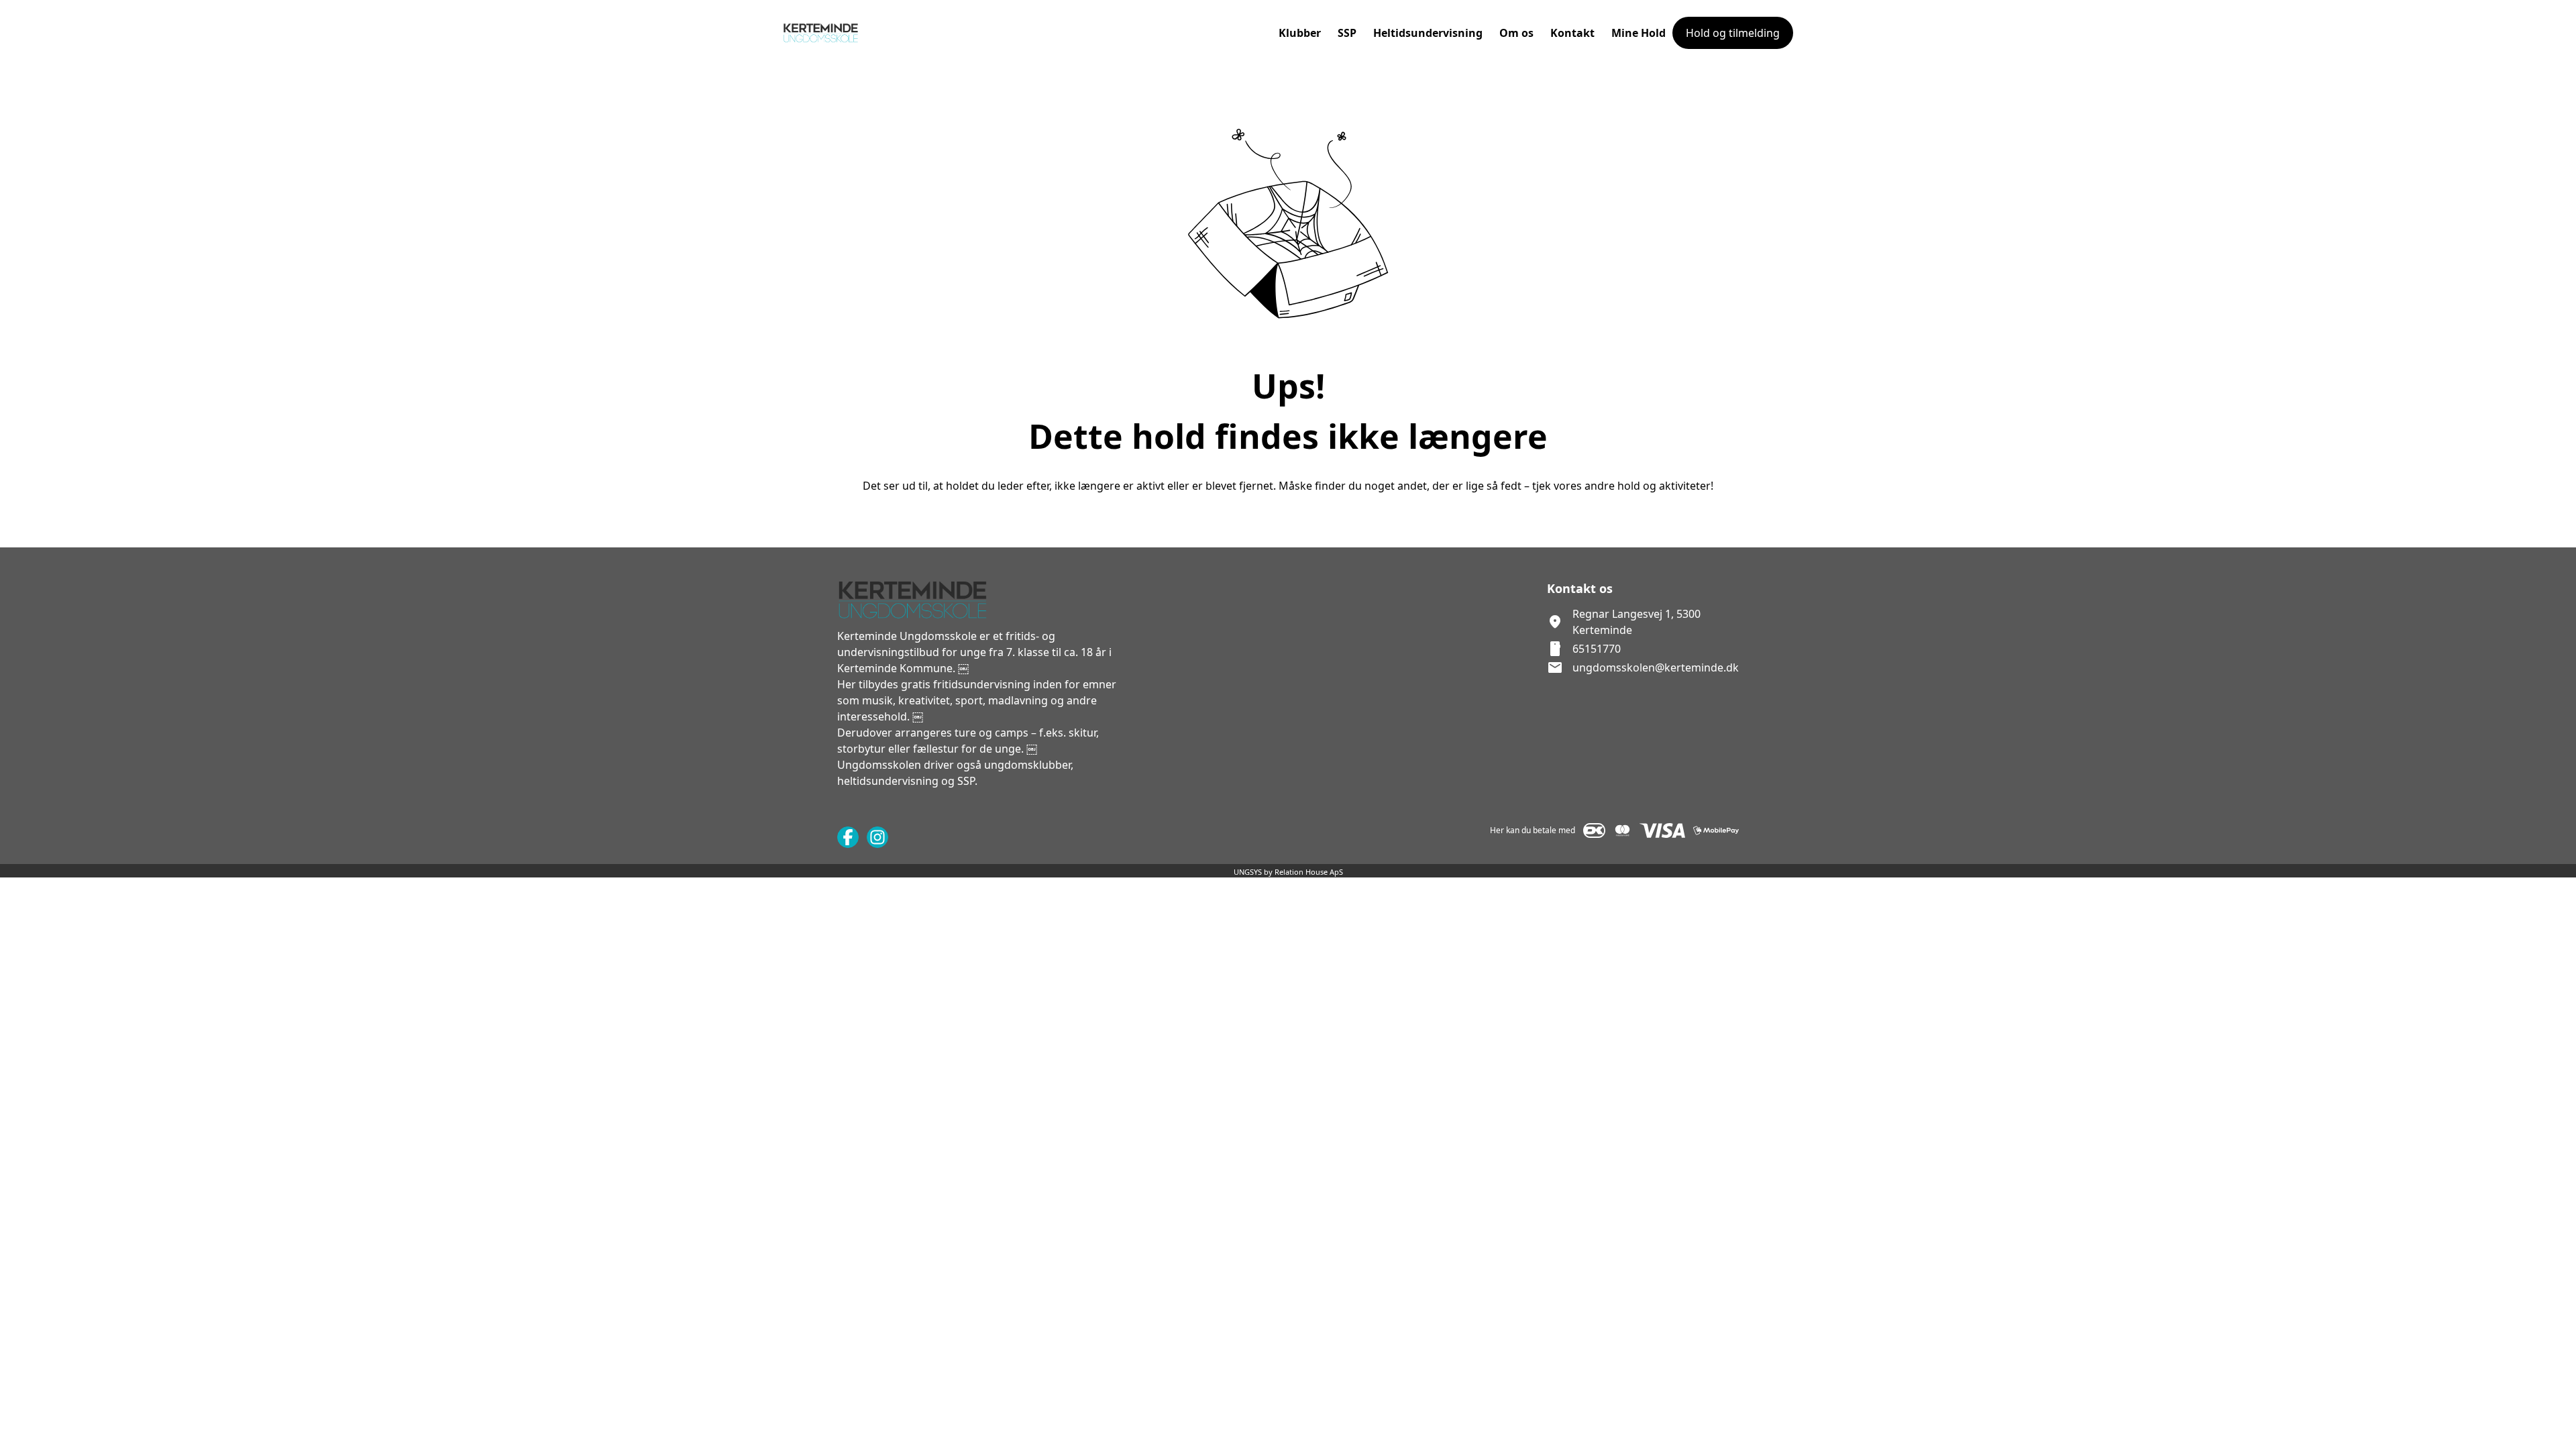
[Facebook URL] (848, 837)
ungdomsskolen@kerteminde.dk (1656, 667)
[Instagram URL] (877, 837)
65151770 (1597, 649)
